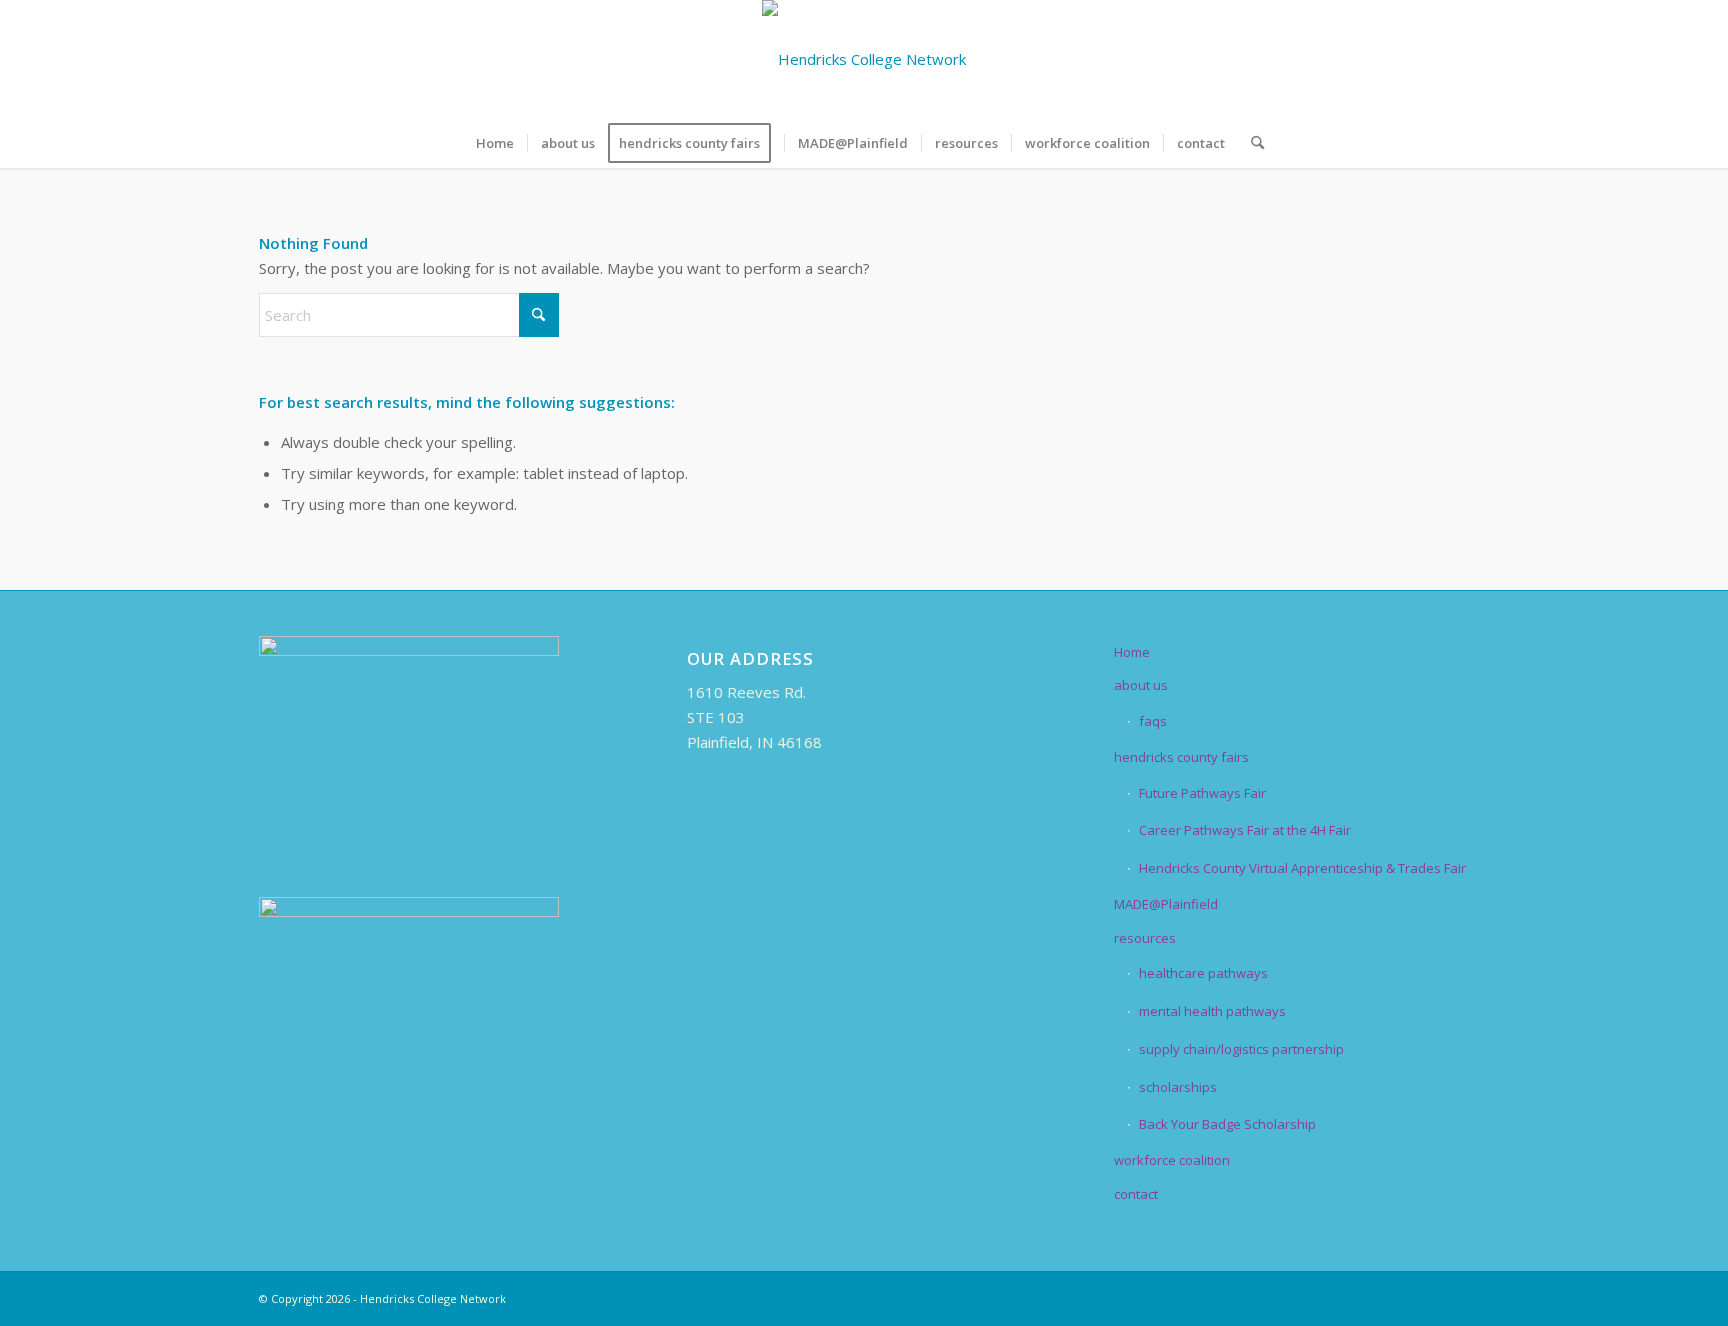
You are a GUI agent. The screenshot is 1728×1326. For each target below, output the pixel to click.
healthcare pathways (1203, 973)
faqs (1153, 721)
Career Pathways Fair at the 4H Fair (1245, 830)
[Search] (1251, 143)
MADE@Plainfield (1166, 904)
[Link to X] (1364, 59)
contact (1136, 1194)
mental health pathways (1212, 1011)
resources (1145, 938)
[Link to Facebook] (1334, 59)
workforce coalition (1172, 1160)
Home (1132, 652)
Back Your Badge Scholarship (1227, 1124)
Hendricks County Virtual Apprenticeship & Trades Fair (1302, 868)
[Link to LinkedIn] (1394, 59)
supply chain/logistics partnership (1241, 1049)
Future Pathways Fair (1202, 793)
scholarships (1178, 1087)
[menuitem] (495, 143)
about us (1141, 685)
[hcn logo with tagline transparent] (864, 59)
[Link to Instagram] (1424, 59)
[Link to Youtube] (1454, 59)
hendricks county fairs (1181, 757)
